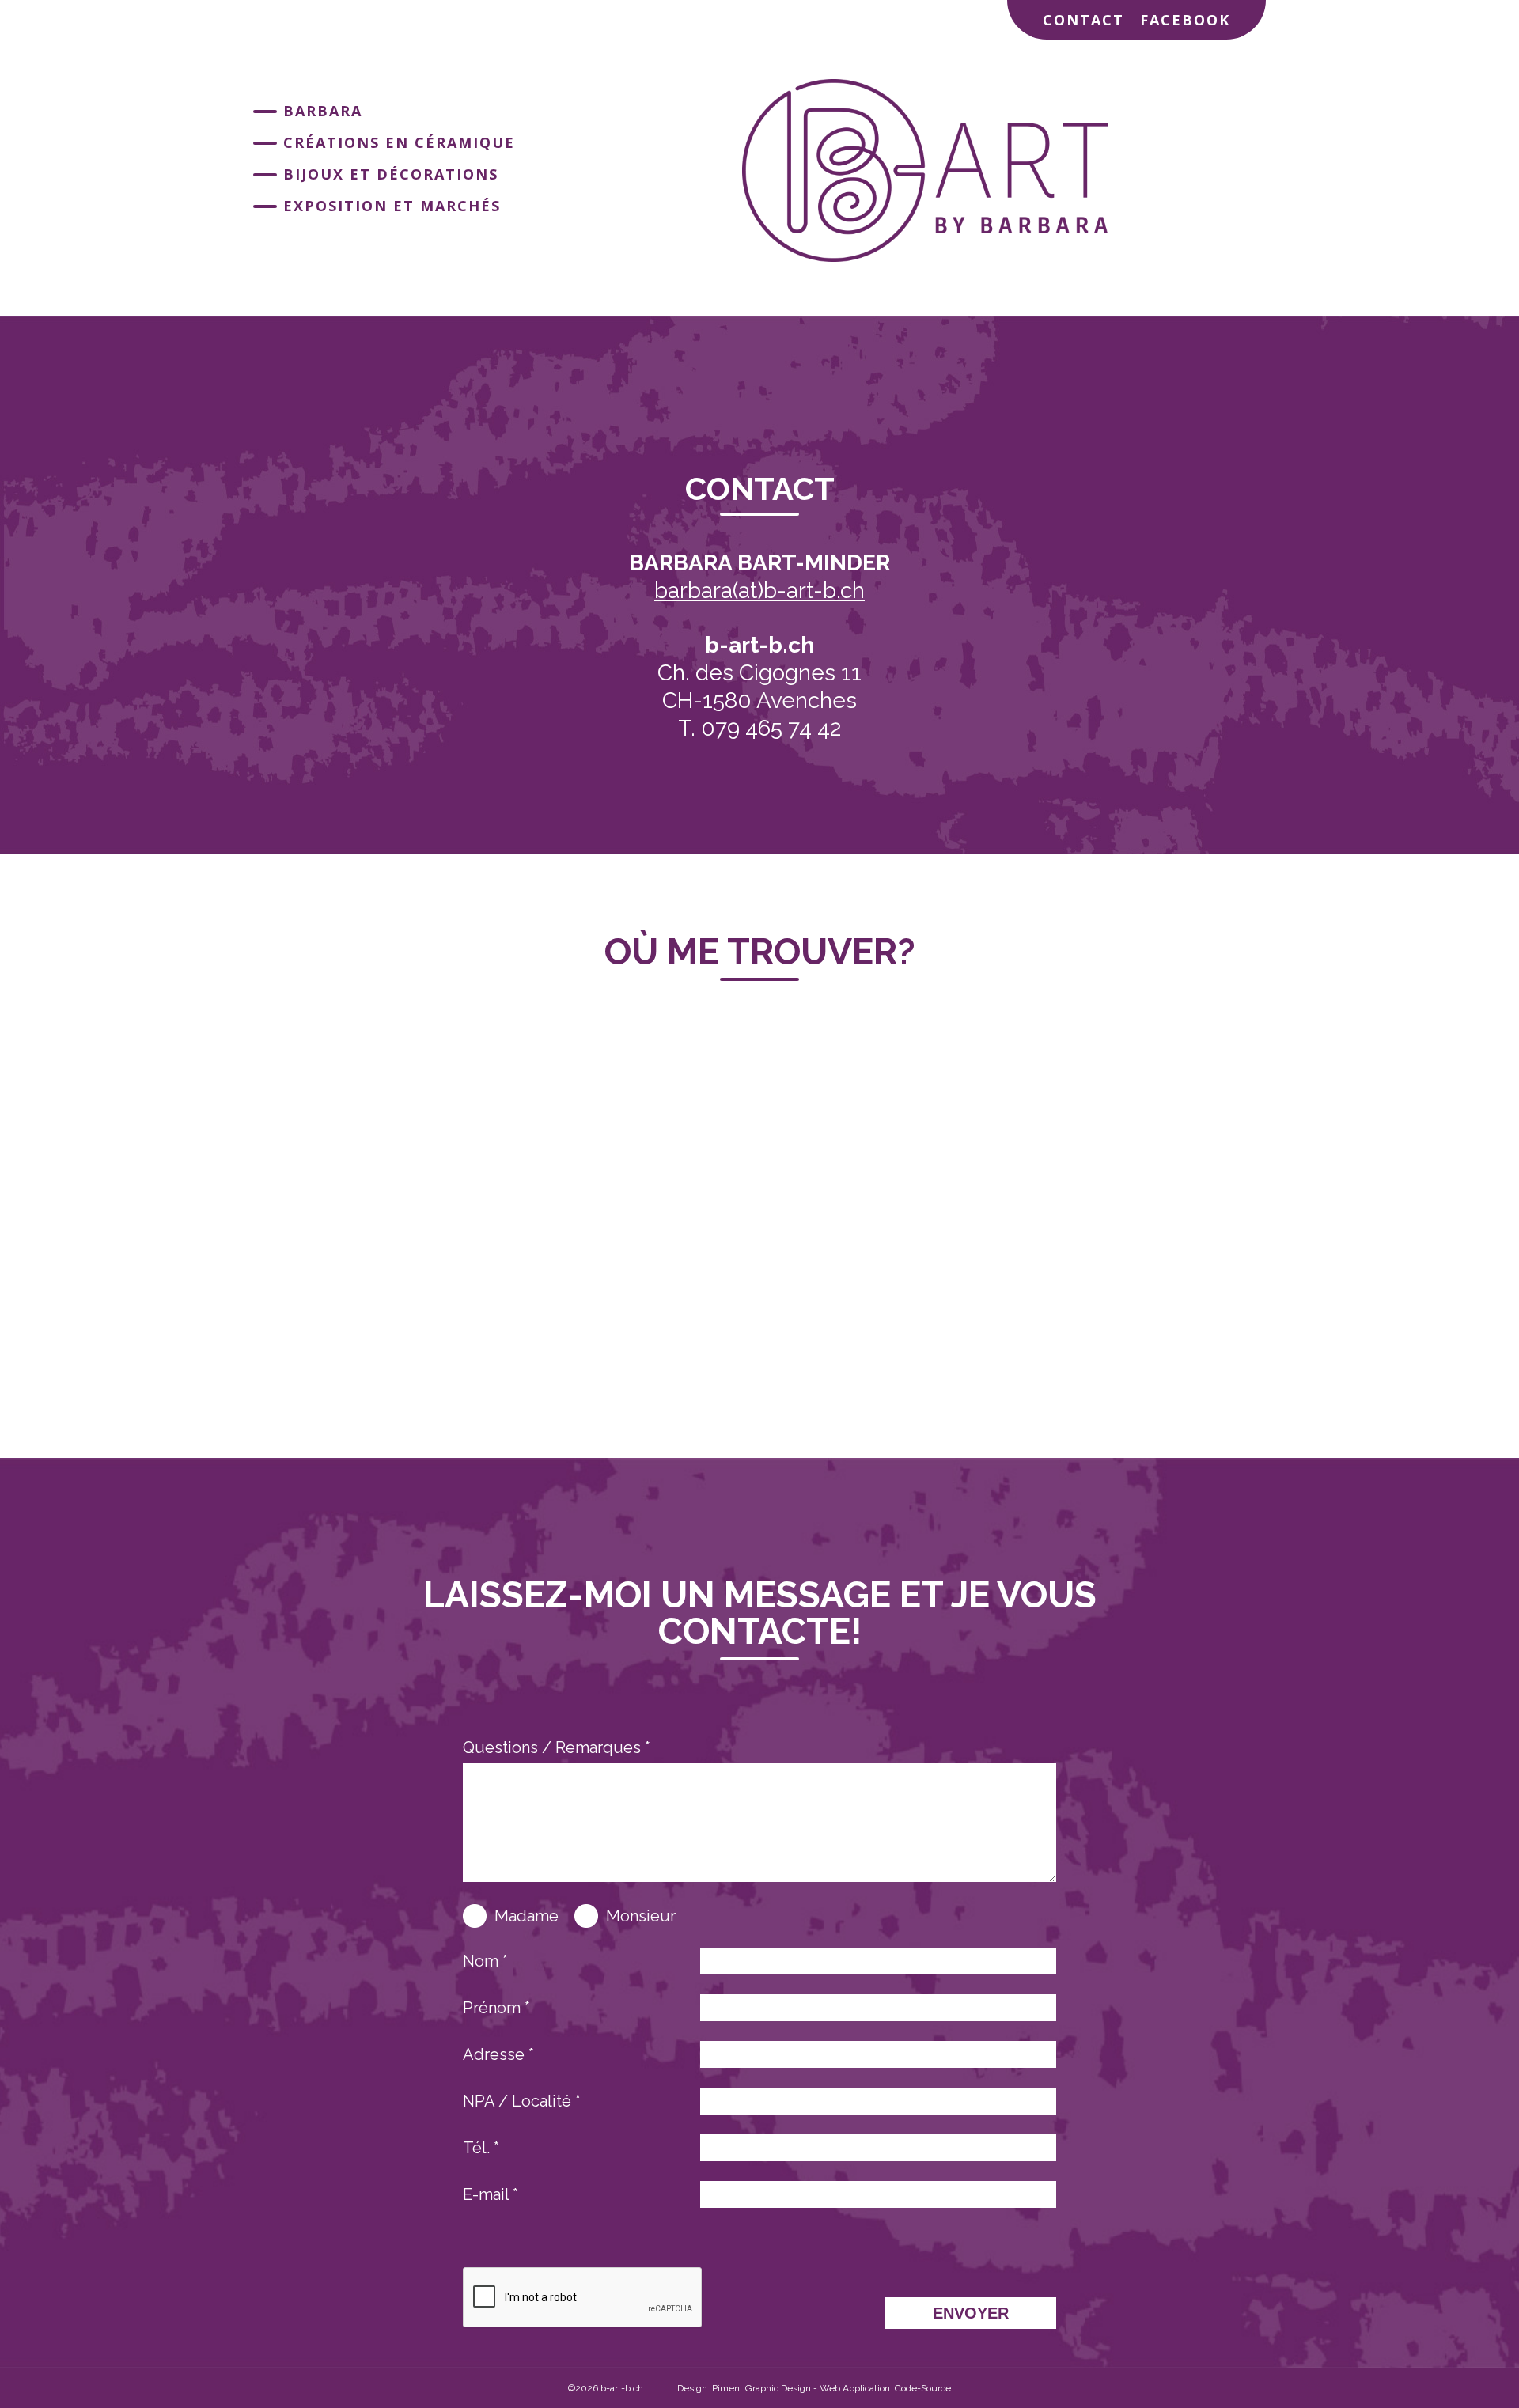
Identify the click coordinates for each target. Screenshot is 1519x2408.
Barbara (323, 111)
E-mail (491, 2194)
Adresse (498, 2054)
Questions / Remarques (557, 1748)
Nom (485, 1961)
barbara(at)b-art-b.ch (759, 591)
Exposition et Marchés (392, 206)
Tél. (481, 2148)
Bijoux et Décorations (391, 174)
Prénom (496, 2008)
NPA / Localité (522, 2101)
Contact (1083, 20)
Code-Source (923, 2388)
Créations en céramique (399, 142)
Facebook (1185, 20)
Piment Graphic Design (761, 2388)
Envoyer (971, 2313)
